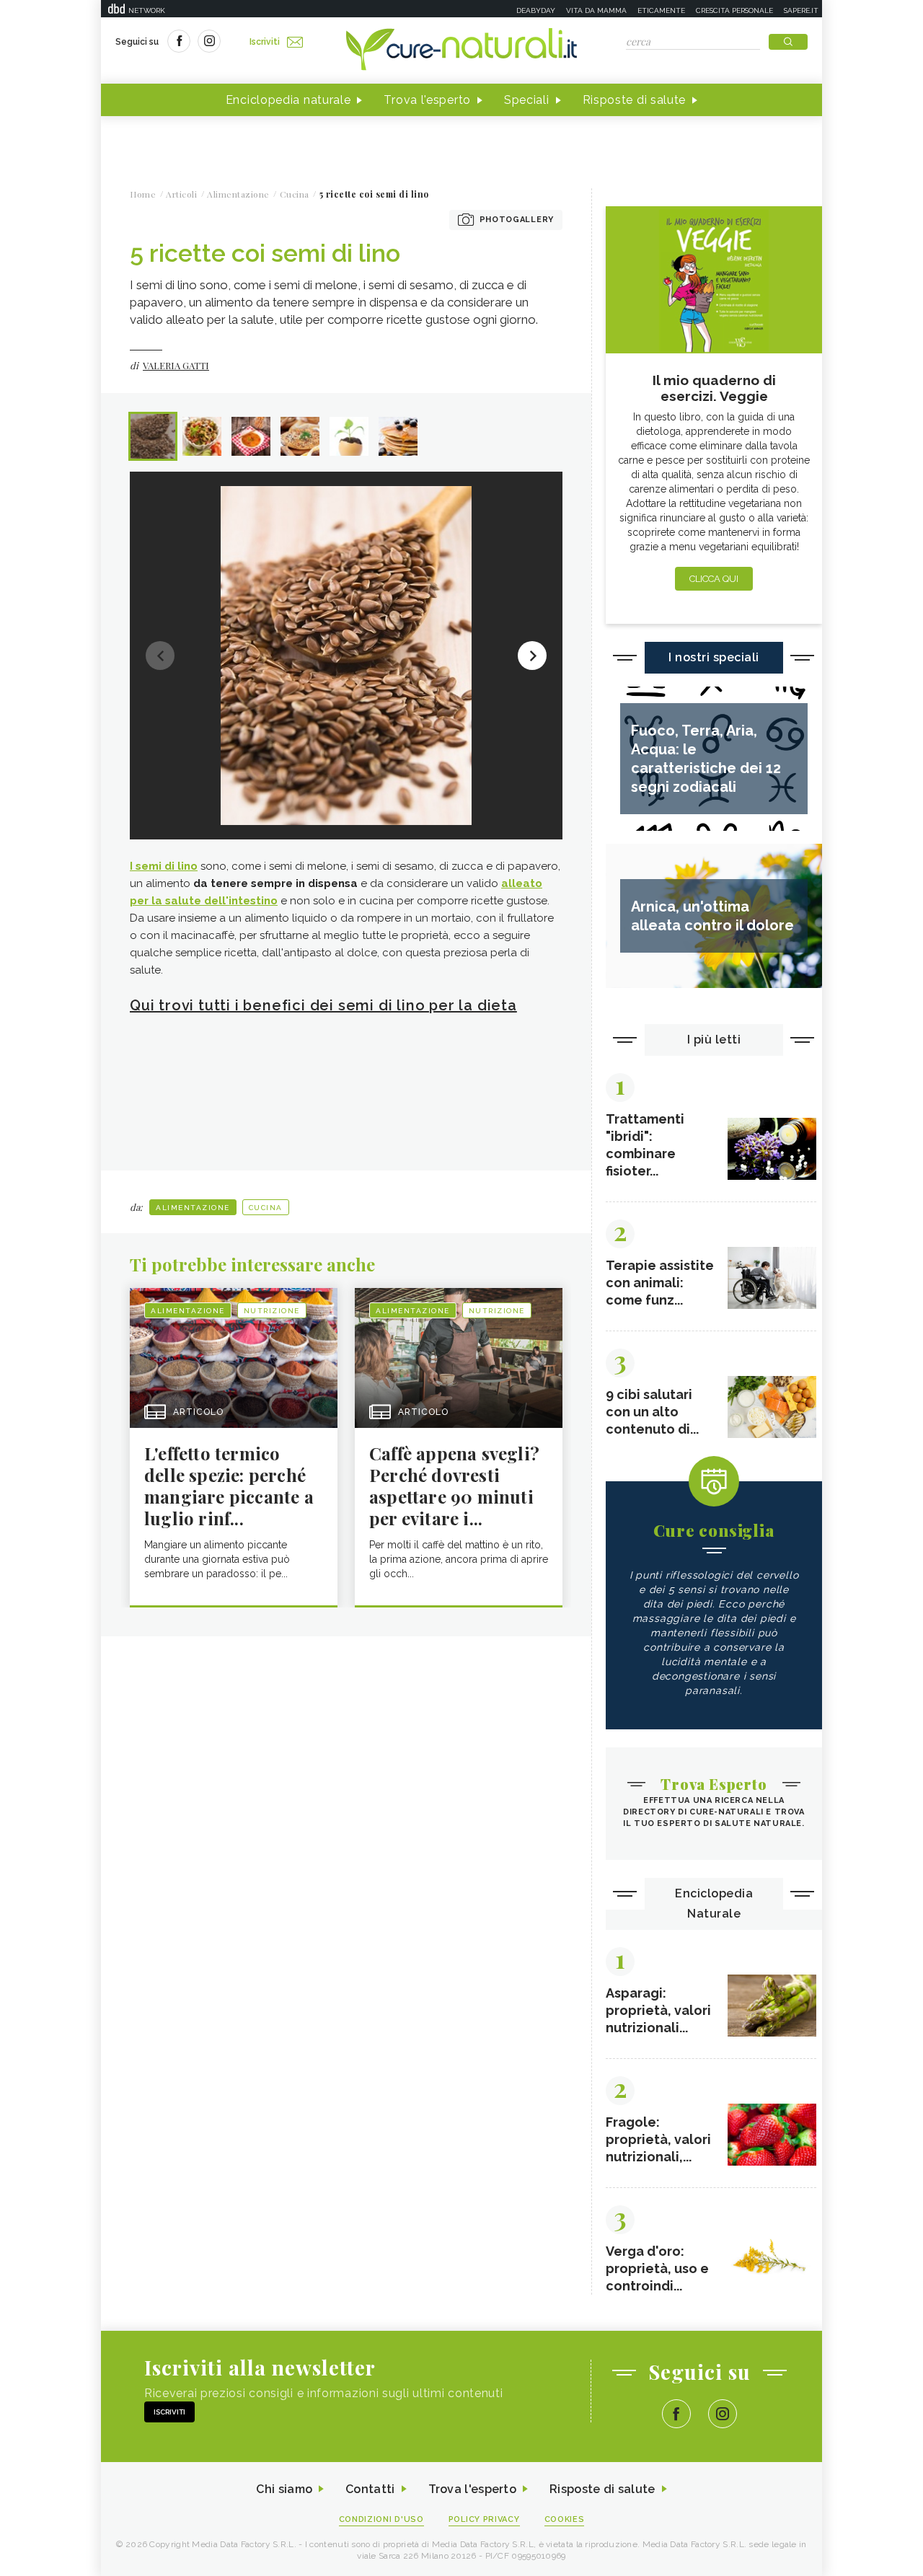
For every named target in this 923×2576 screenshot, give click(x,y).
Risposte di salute (635, 100)
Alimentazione (193, 1208)
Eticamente (661, 10)
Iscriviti (265, 42)
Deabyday (536, 10)
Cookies (565, 2519)
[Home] (461, 50)
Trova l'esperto (427, 100)
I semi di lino (164, 866)
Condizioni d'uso (381, 2519)
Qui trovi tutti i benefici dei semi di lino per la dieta (323, 1005)
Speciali (527, 100)
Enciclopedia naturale (288, 100)
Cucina (266, 1208)
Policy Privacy (484, 2519)
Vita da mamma (596, 10)
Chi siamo (284, 2489)
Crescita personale (734, 10)
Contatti (370, 2489)
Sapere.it (801, 10)
